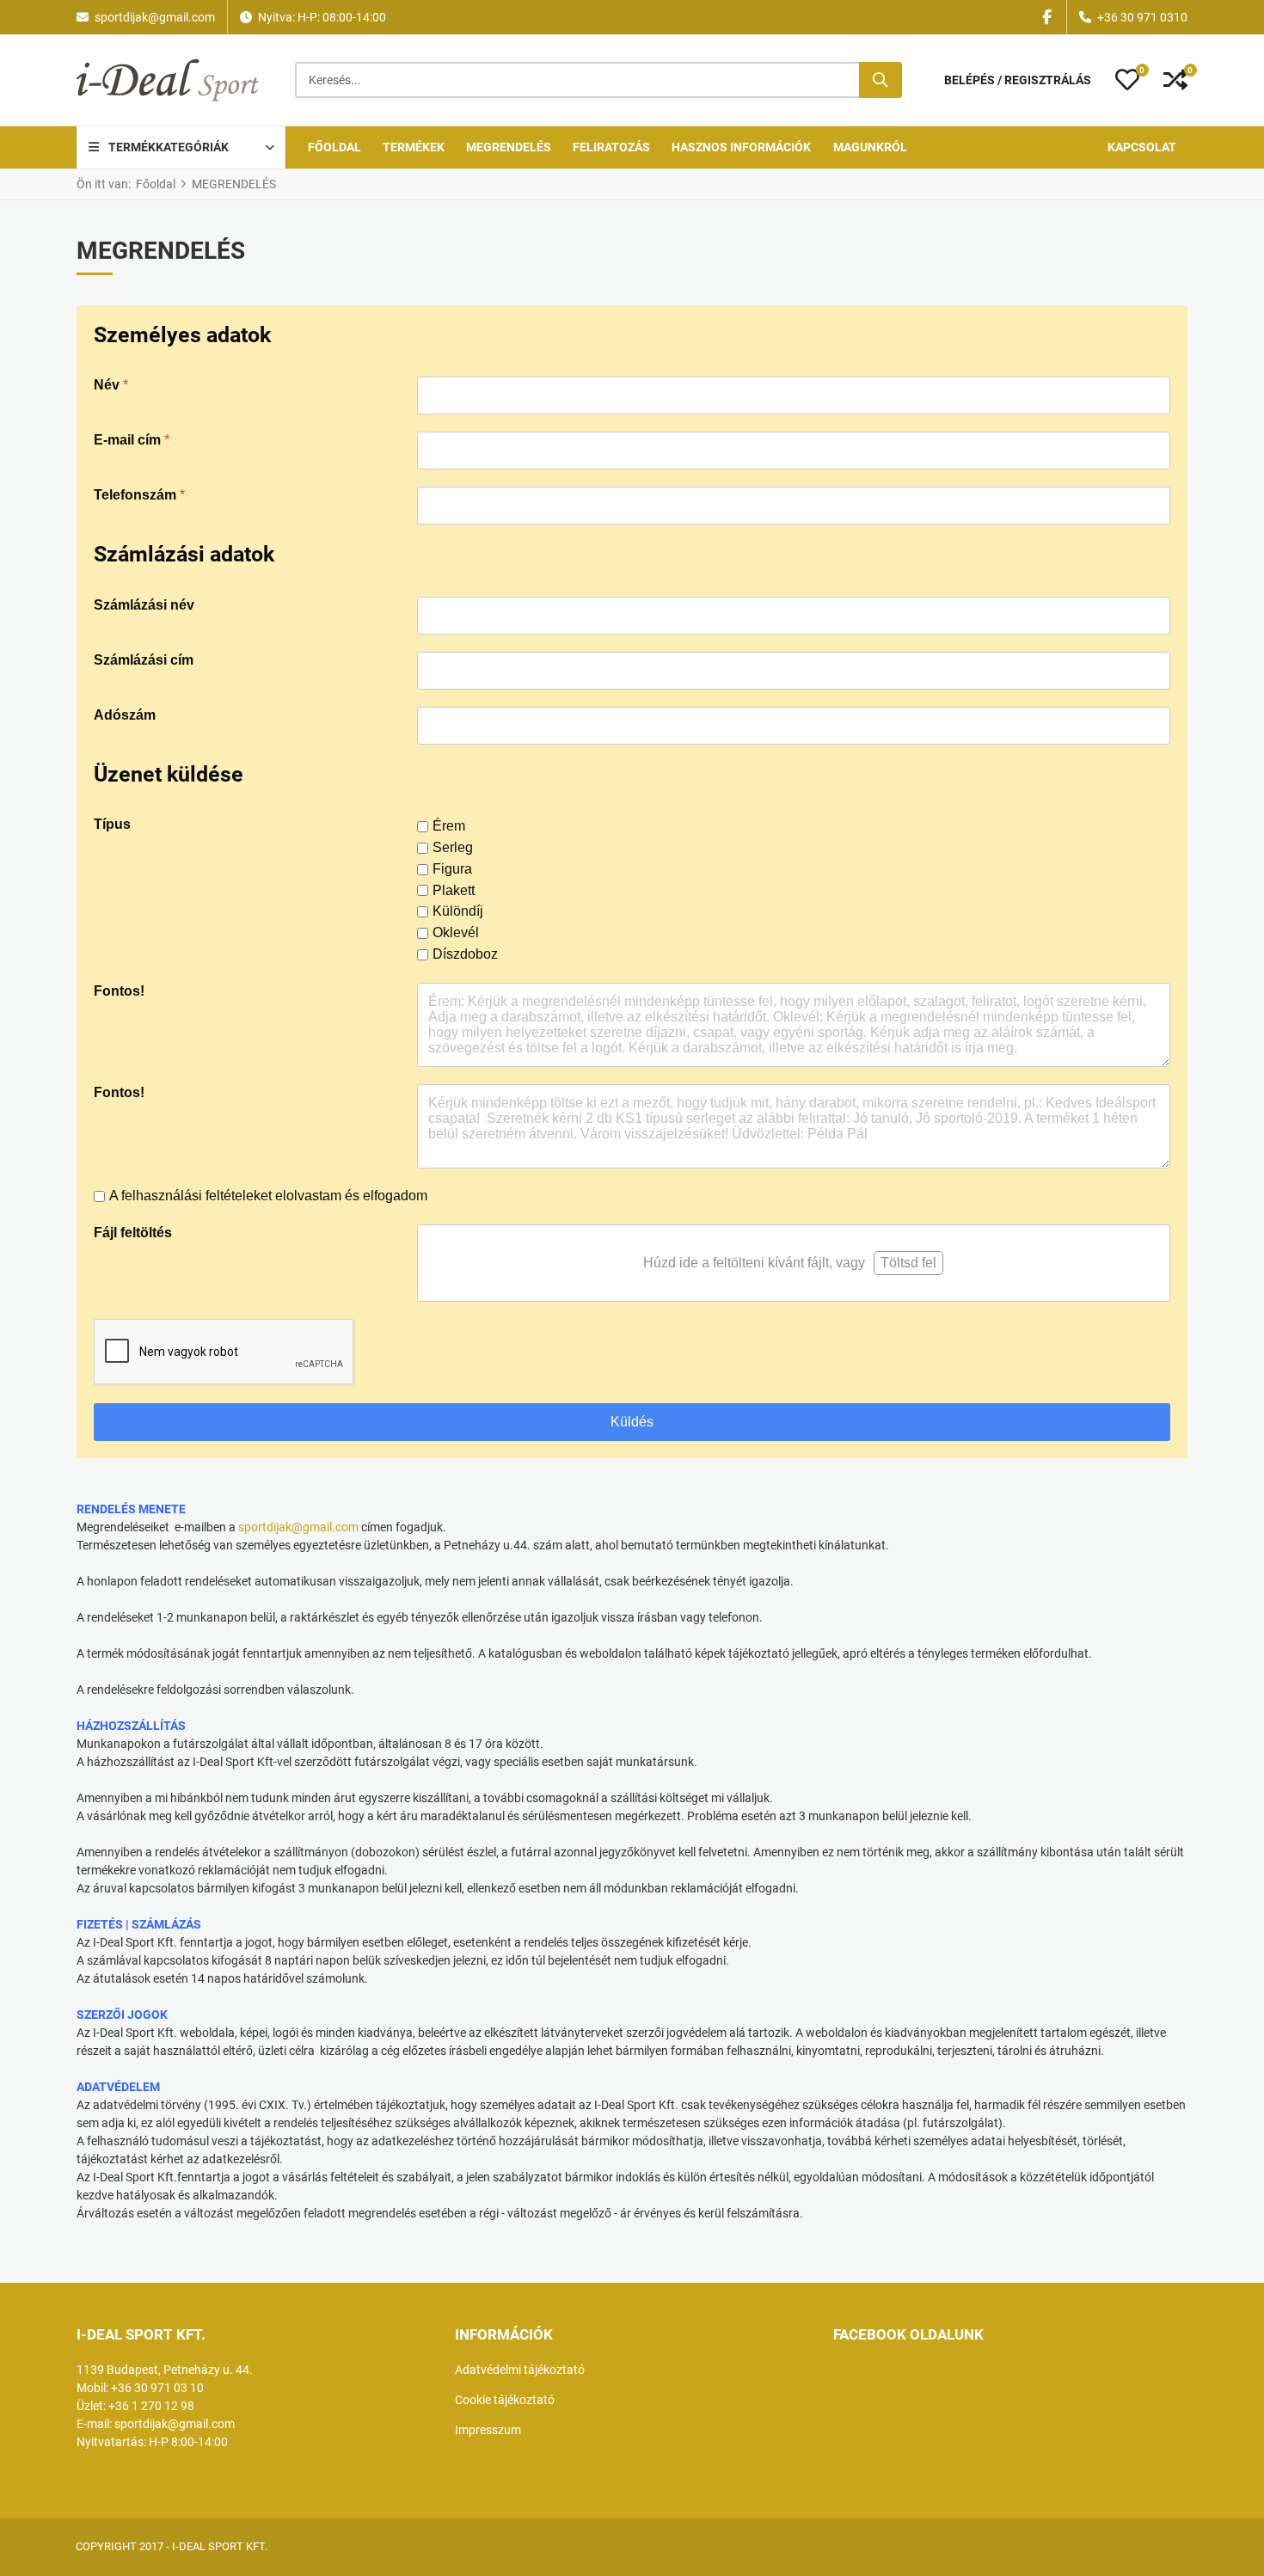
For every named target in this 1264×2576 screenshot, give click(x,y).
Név (111, 385)
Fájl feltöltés (133, 1233)
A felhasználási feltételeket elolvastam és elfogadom (268, 1196)
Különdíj (458, 911)
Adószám (125, 715)
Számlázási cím (144, 660)
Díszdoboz (465, 954)
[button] (1127, 80)
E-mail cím (132, 440)
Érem (449, 826)
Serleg (453, 847)
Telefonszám (139, 495)
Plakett (454, 890)
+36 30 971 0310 (1142, 17)
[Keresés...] (881, 80)
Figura (452, 869)
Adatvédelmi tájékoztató (520, 2370)
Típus (112, 824)
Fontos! (119, 991)
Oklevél (456, 932)
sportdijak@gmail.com (155, 17)
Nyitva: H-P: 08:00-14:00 (322, 17)
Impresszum (488, 2430)
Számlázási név (144, 605)
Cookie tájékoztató (505, 2400)
